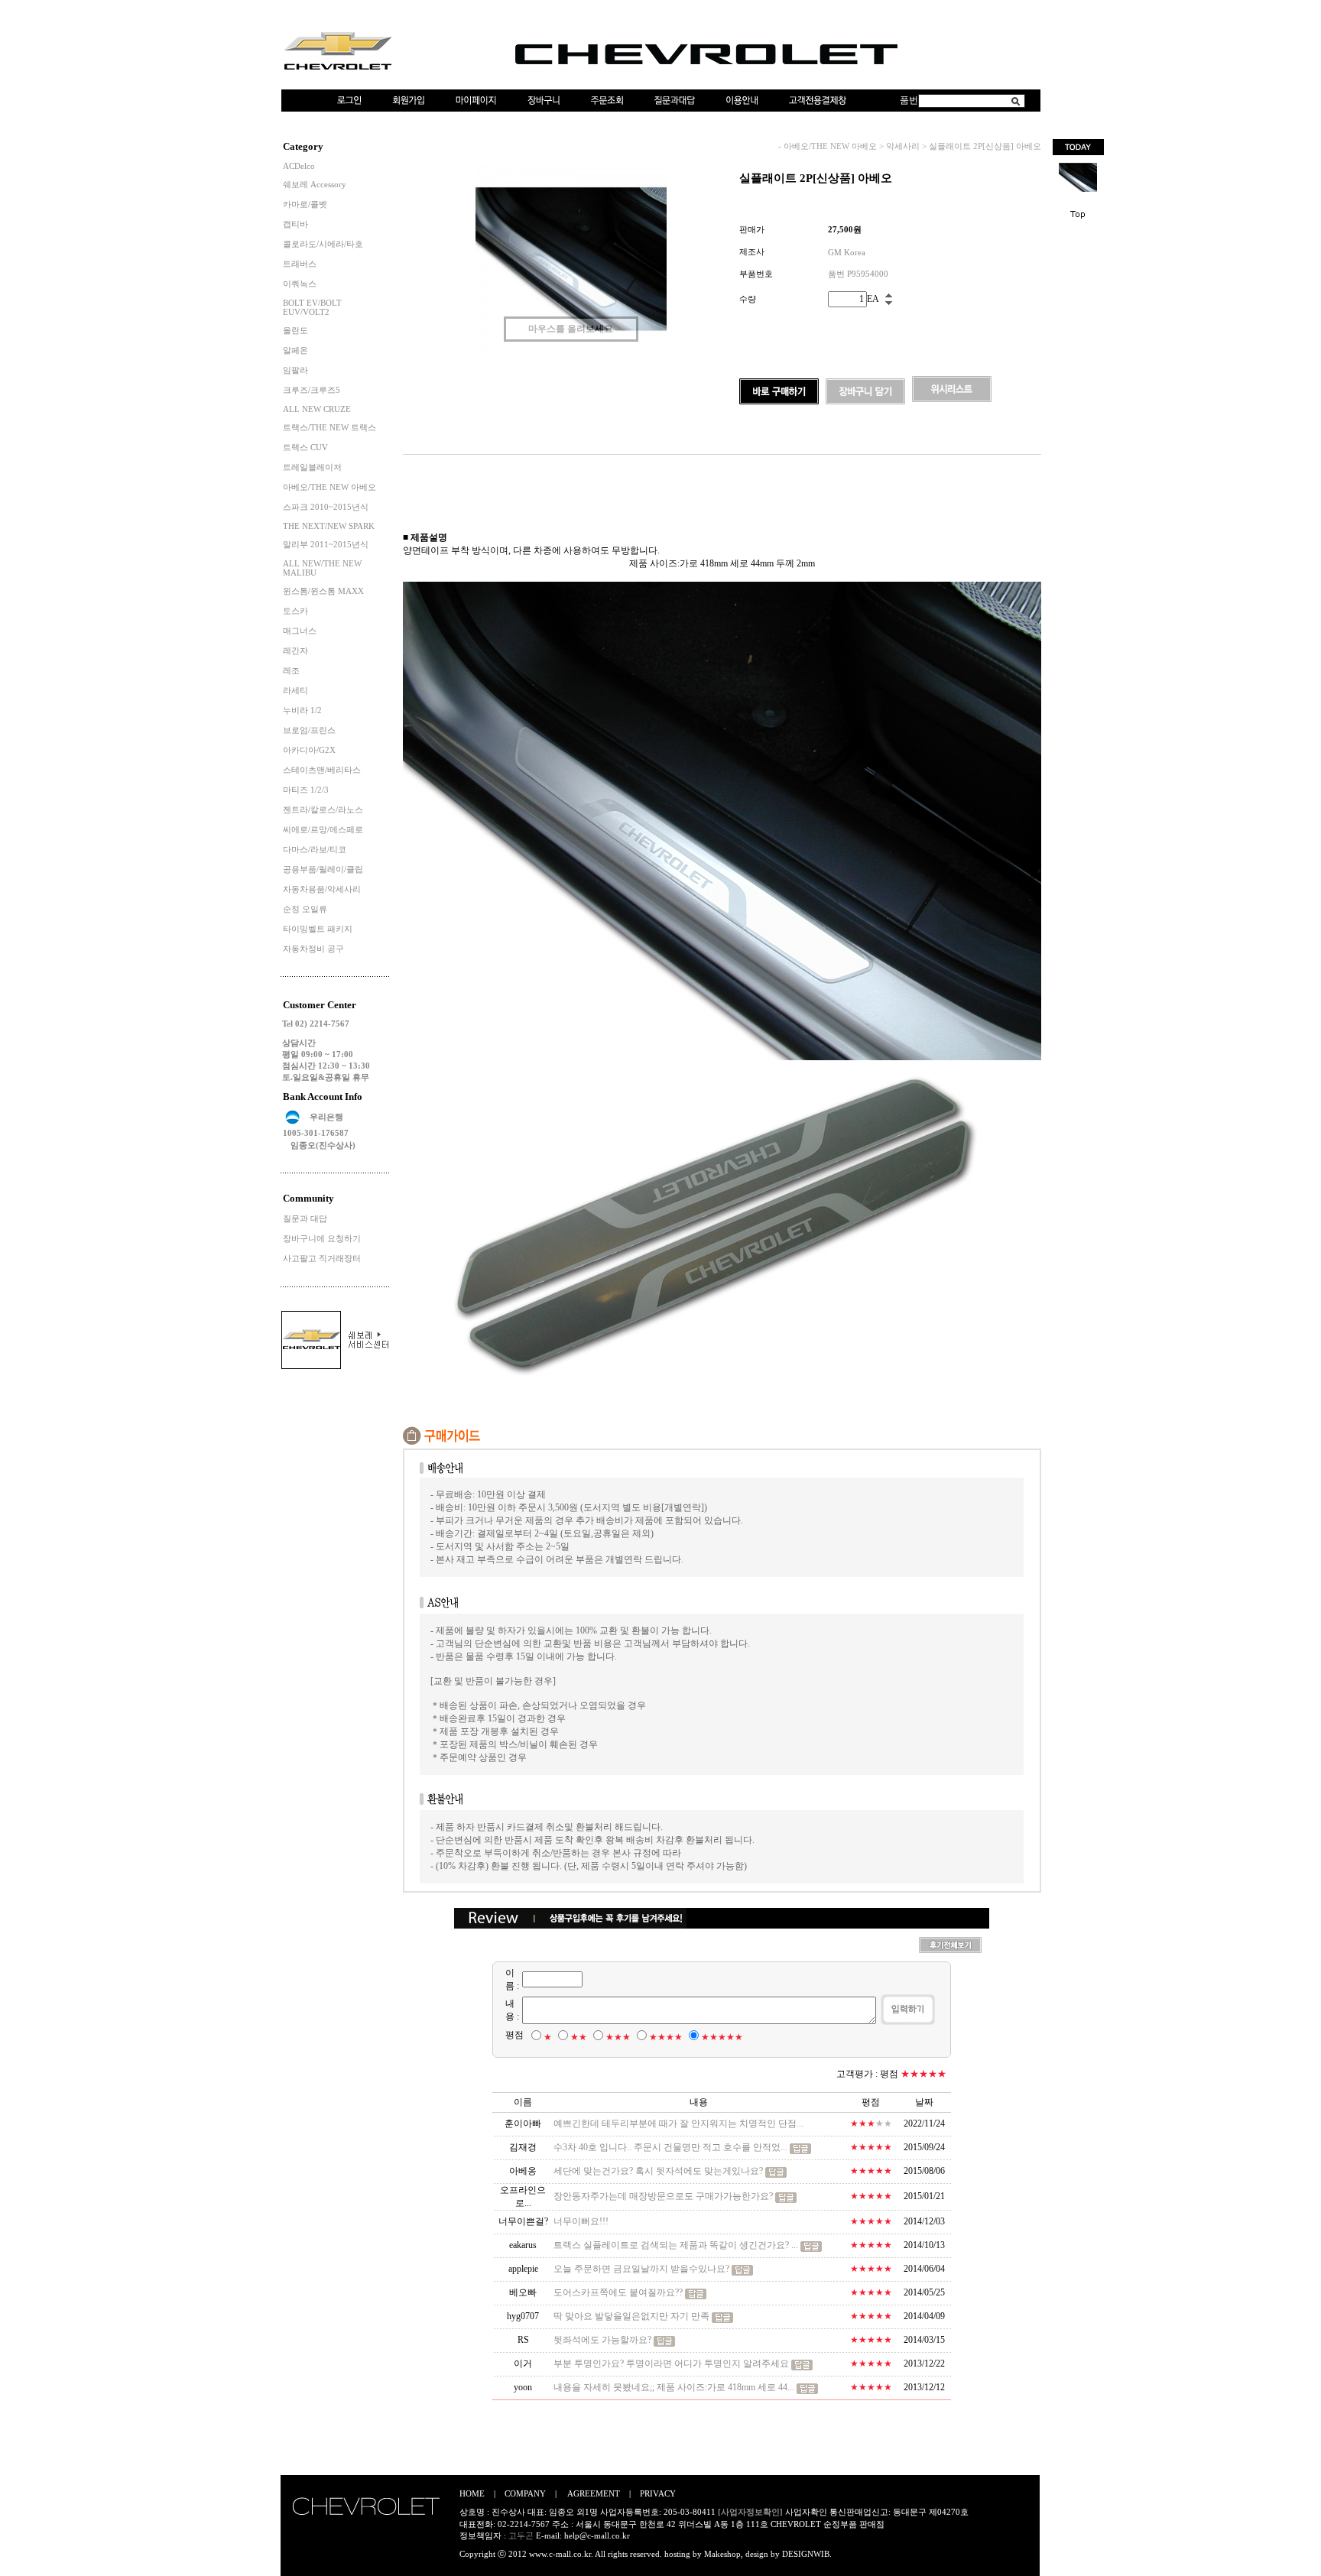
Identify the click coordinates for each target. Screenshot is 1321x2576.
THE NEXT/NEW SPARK (329, 526)
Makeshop (722, 2554)
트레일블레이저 (312, 467)
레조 (291, 670)
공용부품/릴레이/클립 (323, 869)
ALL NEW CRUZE (317, 409)
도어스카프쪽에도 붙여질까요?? (618, 2292)
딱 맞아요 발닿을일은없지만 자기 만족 (633, 2316)
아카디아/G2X (309, 750)
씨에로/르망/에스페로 (323, 829)
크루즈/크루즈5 (312, 390)
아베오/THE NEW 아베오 (329, 487)
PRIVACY (658, 2493)
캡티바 (295, 224)
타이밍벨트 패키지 (318, 929)
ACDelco (299, 166)
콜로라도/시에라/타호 (323, 244)
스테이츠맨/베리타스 (322, 770)
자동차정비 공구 (313, 949)
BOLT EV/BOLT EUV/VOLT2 (312, 307)
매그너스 (300, 631)
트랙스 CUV (305, 447)
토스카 (295, 611)
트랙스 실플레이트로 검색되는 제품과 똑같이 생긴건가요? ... (676, 2245)
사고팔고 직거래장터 (322, 1258)
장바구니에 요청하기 (322, 1238)
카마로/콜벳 (305, 204)
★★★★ (666, 2037)
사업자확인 (806, 2512)
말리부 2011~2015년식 (326, 544)
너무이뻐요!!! (581, 2221)
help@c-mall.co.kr (597, 2535)
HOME (472, 2493)
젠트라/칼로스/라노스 (323, 809)
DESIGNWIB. (807, 2554)
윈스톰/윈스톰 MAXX (323, 591)
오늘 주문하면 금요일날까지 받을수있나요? (641, 2269)
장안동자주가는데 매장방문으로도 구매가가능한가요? (663, 2196)
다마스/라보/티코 (315, 849)
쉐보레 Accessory (315, 184)
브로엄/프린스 (309, 730)
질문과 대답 (305, 1218)
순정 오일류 (305, 909)
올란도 (295, 330)
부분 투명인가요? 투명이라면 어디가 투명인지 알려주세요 (671, 2363)
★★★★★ (722, 2037)
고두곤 (521, 2535)
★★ (579, 2037)
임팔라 (295, 370)
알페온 (295, 350)
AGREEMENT (594, 2493)
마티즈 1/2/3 (306, 790)
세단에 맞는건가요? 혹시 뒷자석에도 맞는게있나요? (658, 2171)
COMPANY (525, 2493)
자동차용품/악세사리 (322, 889)
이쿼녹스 (300, 284)
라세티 (295, 690)
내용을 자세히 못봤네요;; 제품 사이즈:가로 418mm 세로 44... (674, 2387)
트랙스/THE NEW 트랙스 (329, 427)
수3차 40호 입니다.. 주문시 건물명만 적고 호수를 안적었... (670, 2147)
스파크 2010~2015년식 (326, 507)
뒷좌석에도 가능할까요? (602, 2340)
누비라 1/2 (302, 710)
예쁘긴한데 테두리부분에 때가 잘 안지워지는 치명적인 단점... (678, 2123)
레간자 (295, 650)
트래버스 (300, 264)
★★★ (618, 2037)
